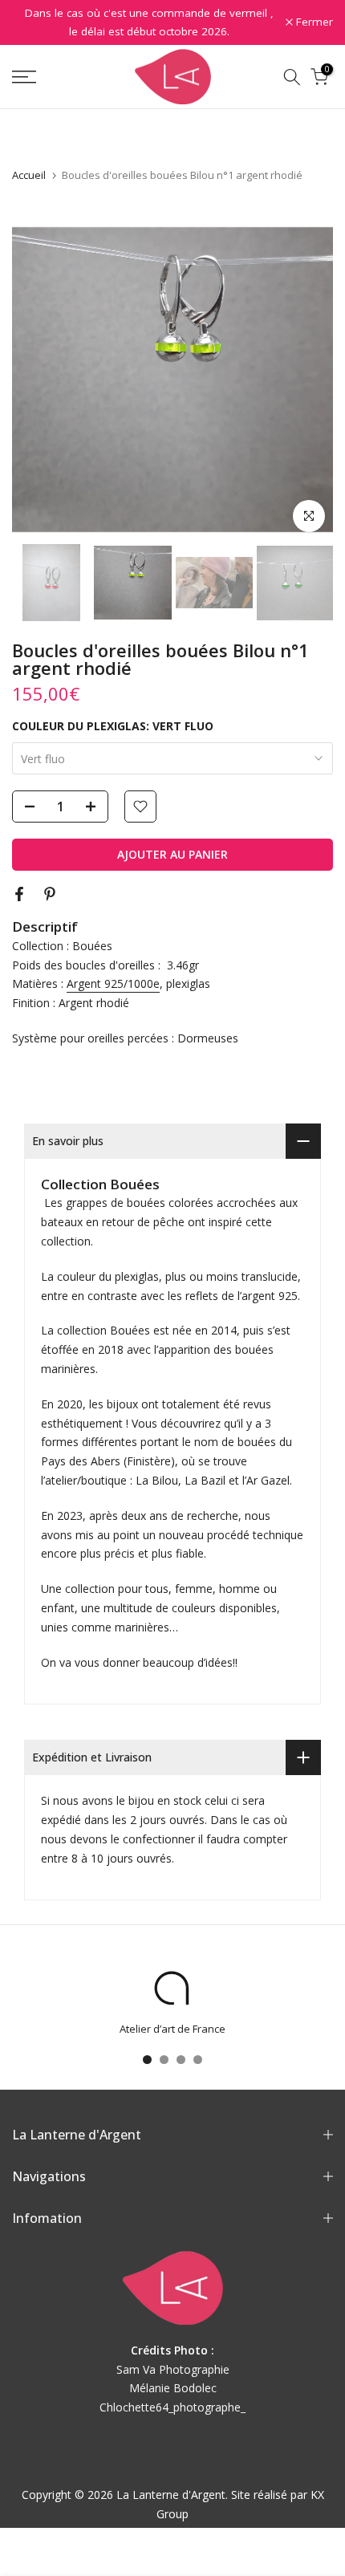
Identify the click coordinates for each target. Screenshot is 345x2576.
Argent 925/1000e (113, 983)
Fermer (313, 22)
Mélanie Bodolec (173, 2388)
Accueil (29, 175)
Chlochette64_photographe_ (172, 2407)
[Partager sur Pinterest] (50, 894)
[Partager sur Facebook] (19, 894)
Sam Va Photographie (173, 2369)
